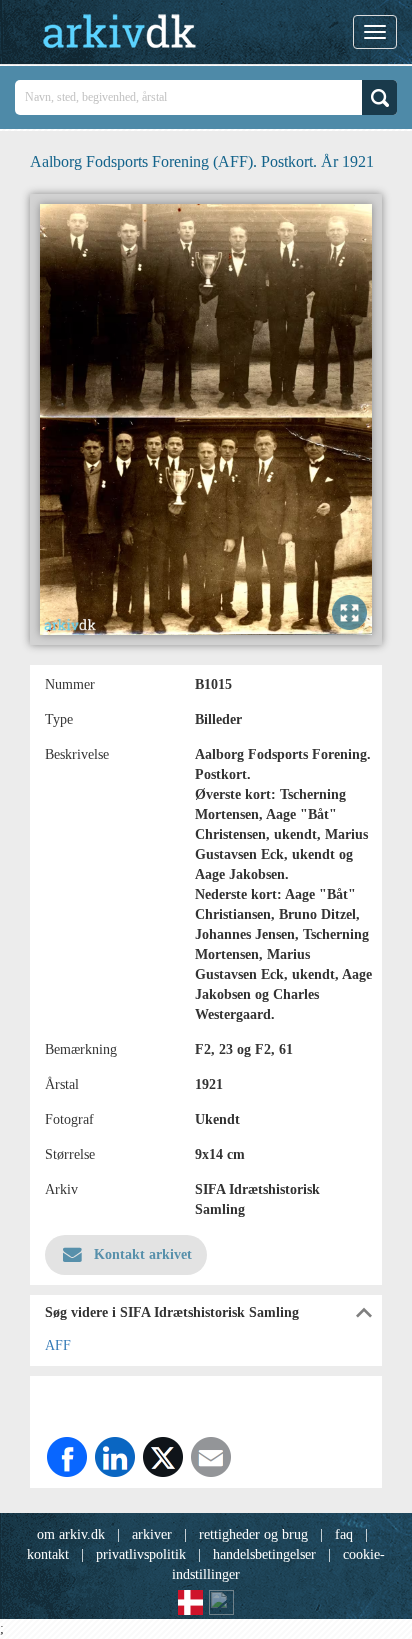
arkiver (152, 1534)
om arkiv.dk (71, 1534)
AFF (58, 1345)
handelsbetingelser (264, 1554)
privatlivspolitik (141, 1554)
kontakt (48, 1554)
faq (344, 1534)
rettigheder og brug (253, 1534)
